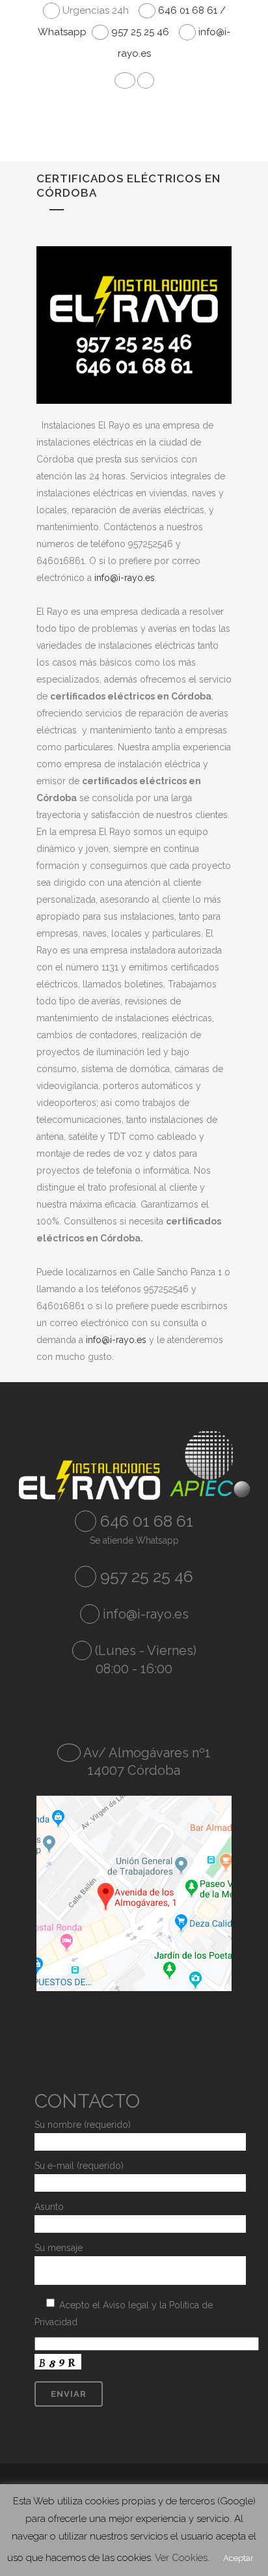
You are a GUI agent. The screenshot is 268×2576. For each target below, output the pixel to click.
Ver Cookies (181, 2558)
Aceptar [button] (238, 2558)
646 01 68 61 (145, 1521)
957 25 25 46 (139, 32)
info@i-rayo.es (125, 578)
